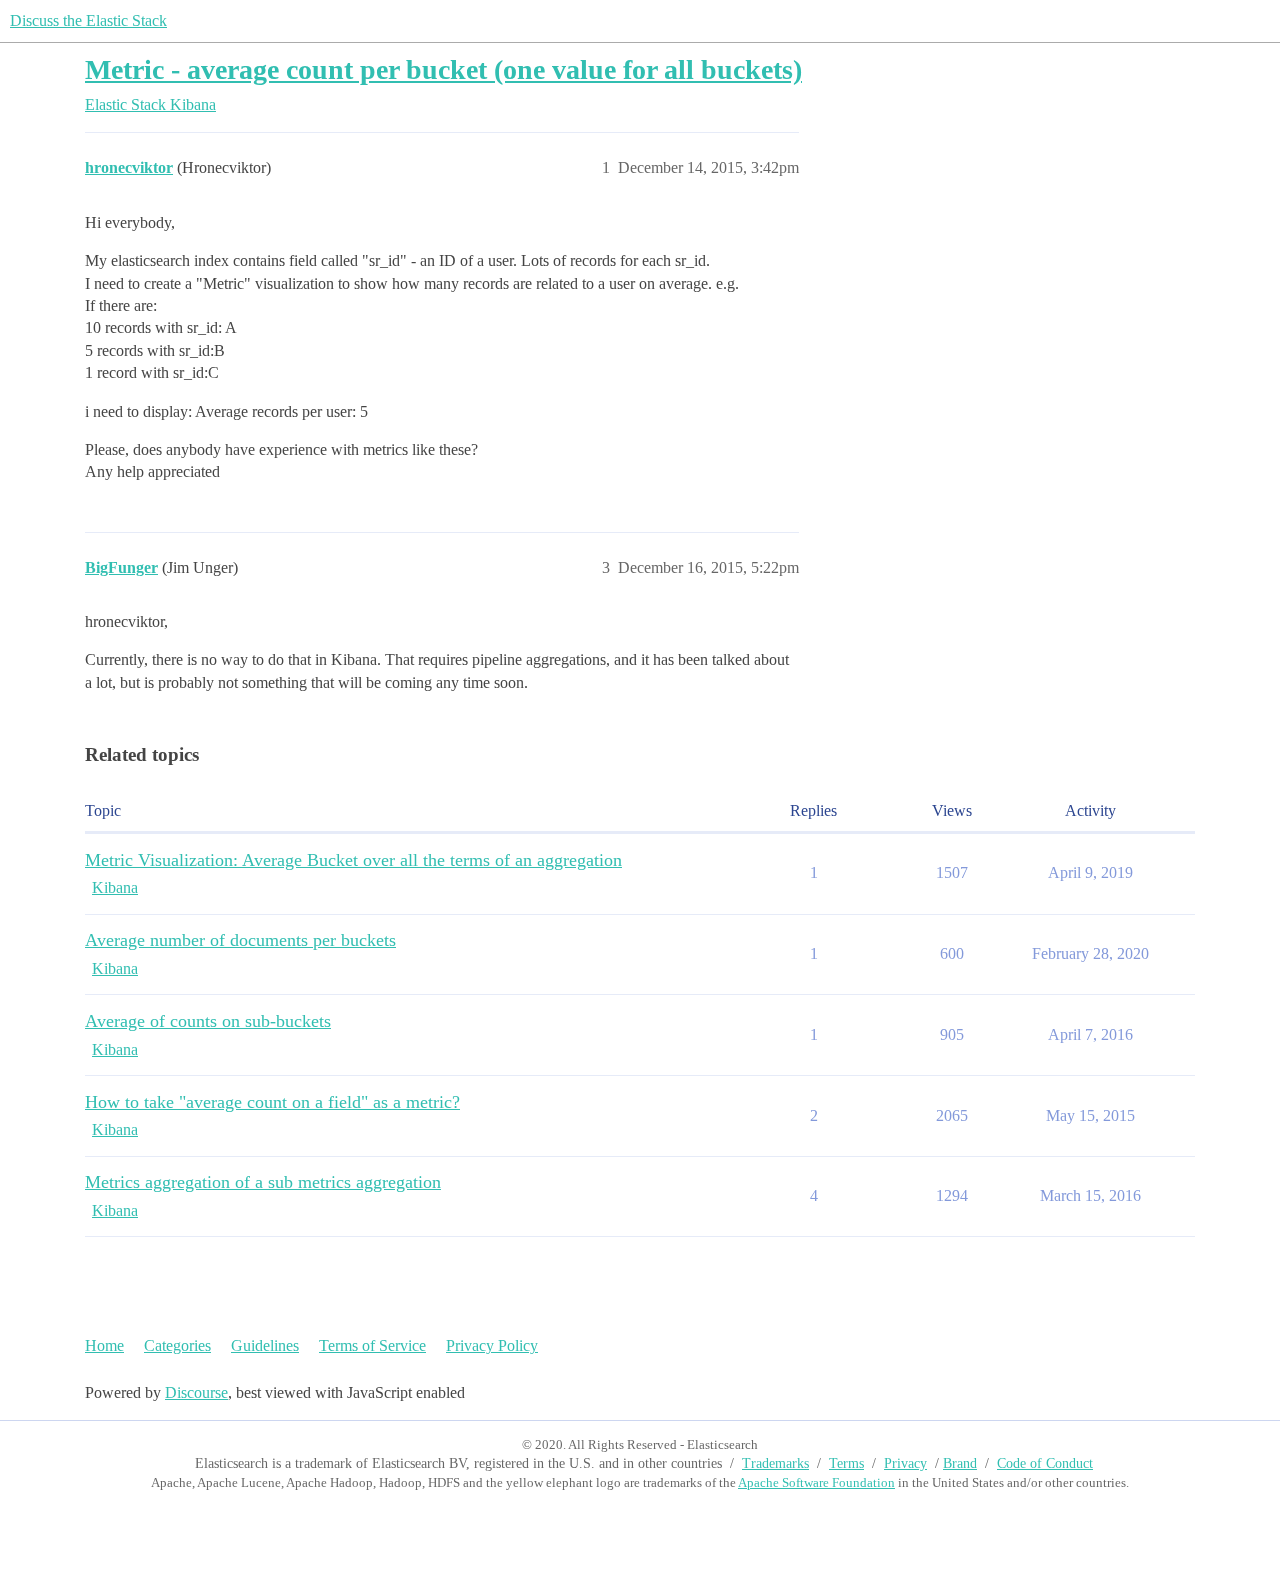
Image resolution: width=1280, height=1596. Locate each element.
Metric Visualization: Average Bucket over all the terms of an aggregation (353, 860)
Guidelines (265, 1345)
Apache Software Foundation (816, 1482)
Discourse (196, 1392)
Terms (846, 1463)
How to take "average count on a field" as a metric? (272, 1102)
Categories (177, 1345)
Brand (960, 1463)
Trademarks (775, 1463)
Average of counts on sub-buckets (208, 1021)
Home (104, 1345)
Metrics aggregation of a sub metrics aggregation (263, 1182)
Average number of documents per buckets (240, 940)
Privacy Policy (492, 1345)
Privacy (905, 1463)
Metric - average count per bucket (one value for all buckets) (443, 69)
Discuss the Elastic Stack (88, 20)
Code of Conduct (1045, 1463)
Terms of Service (372, 1345)
